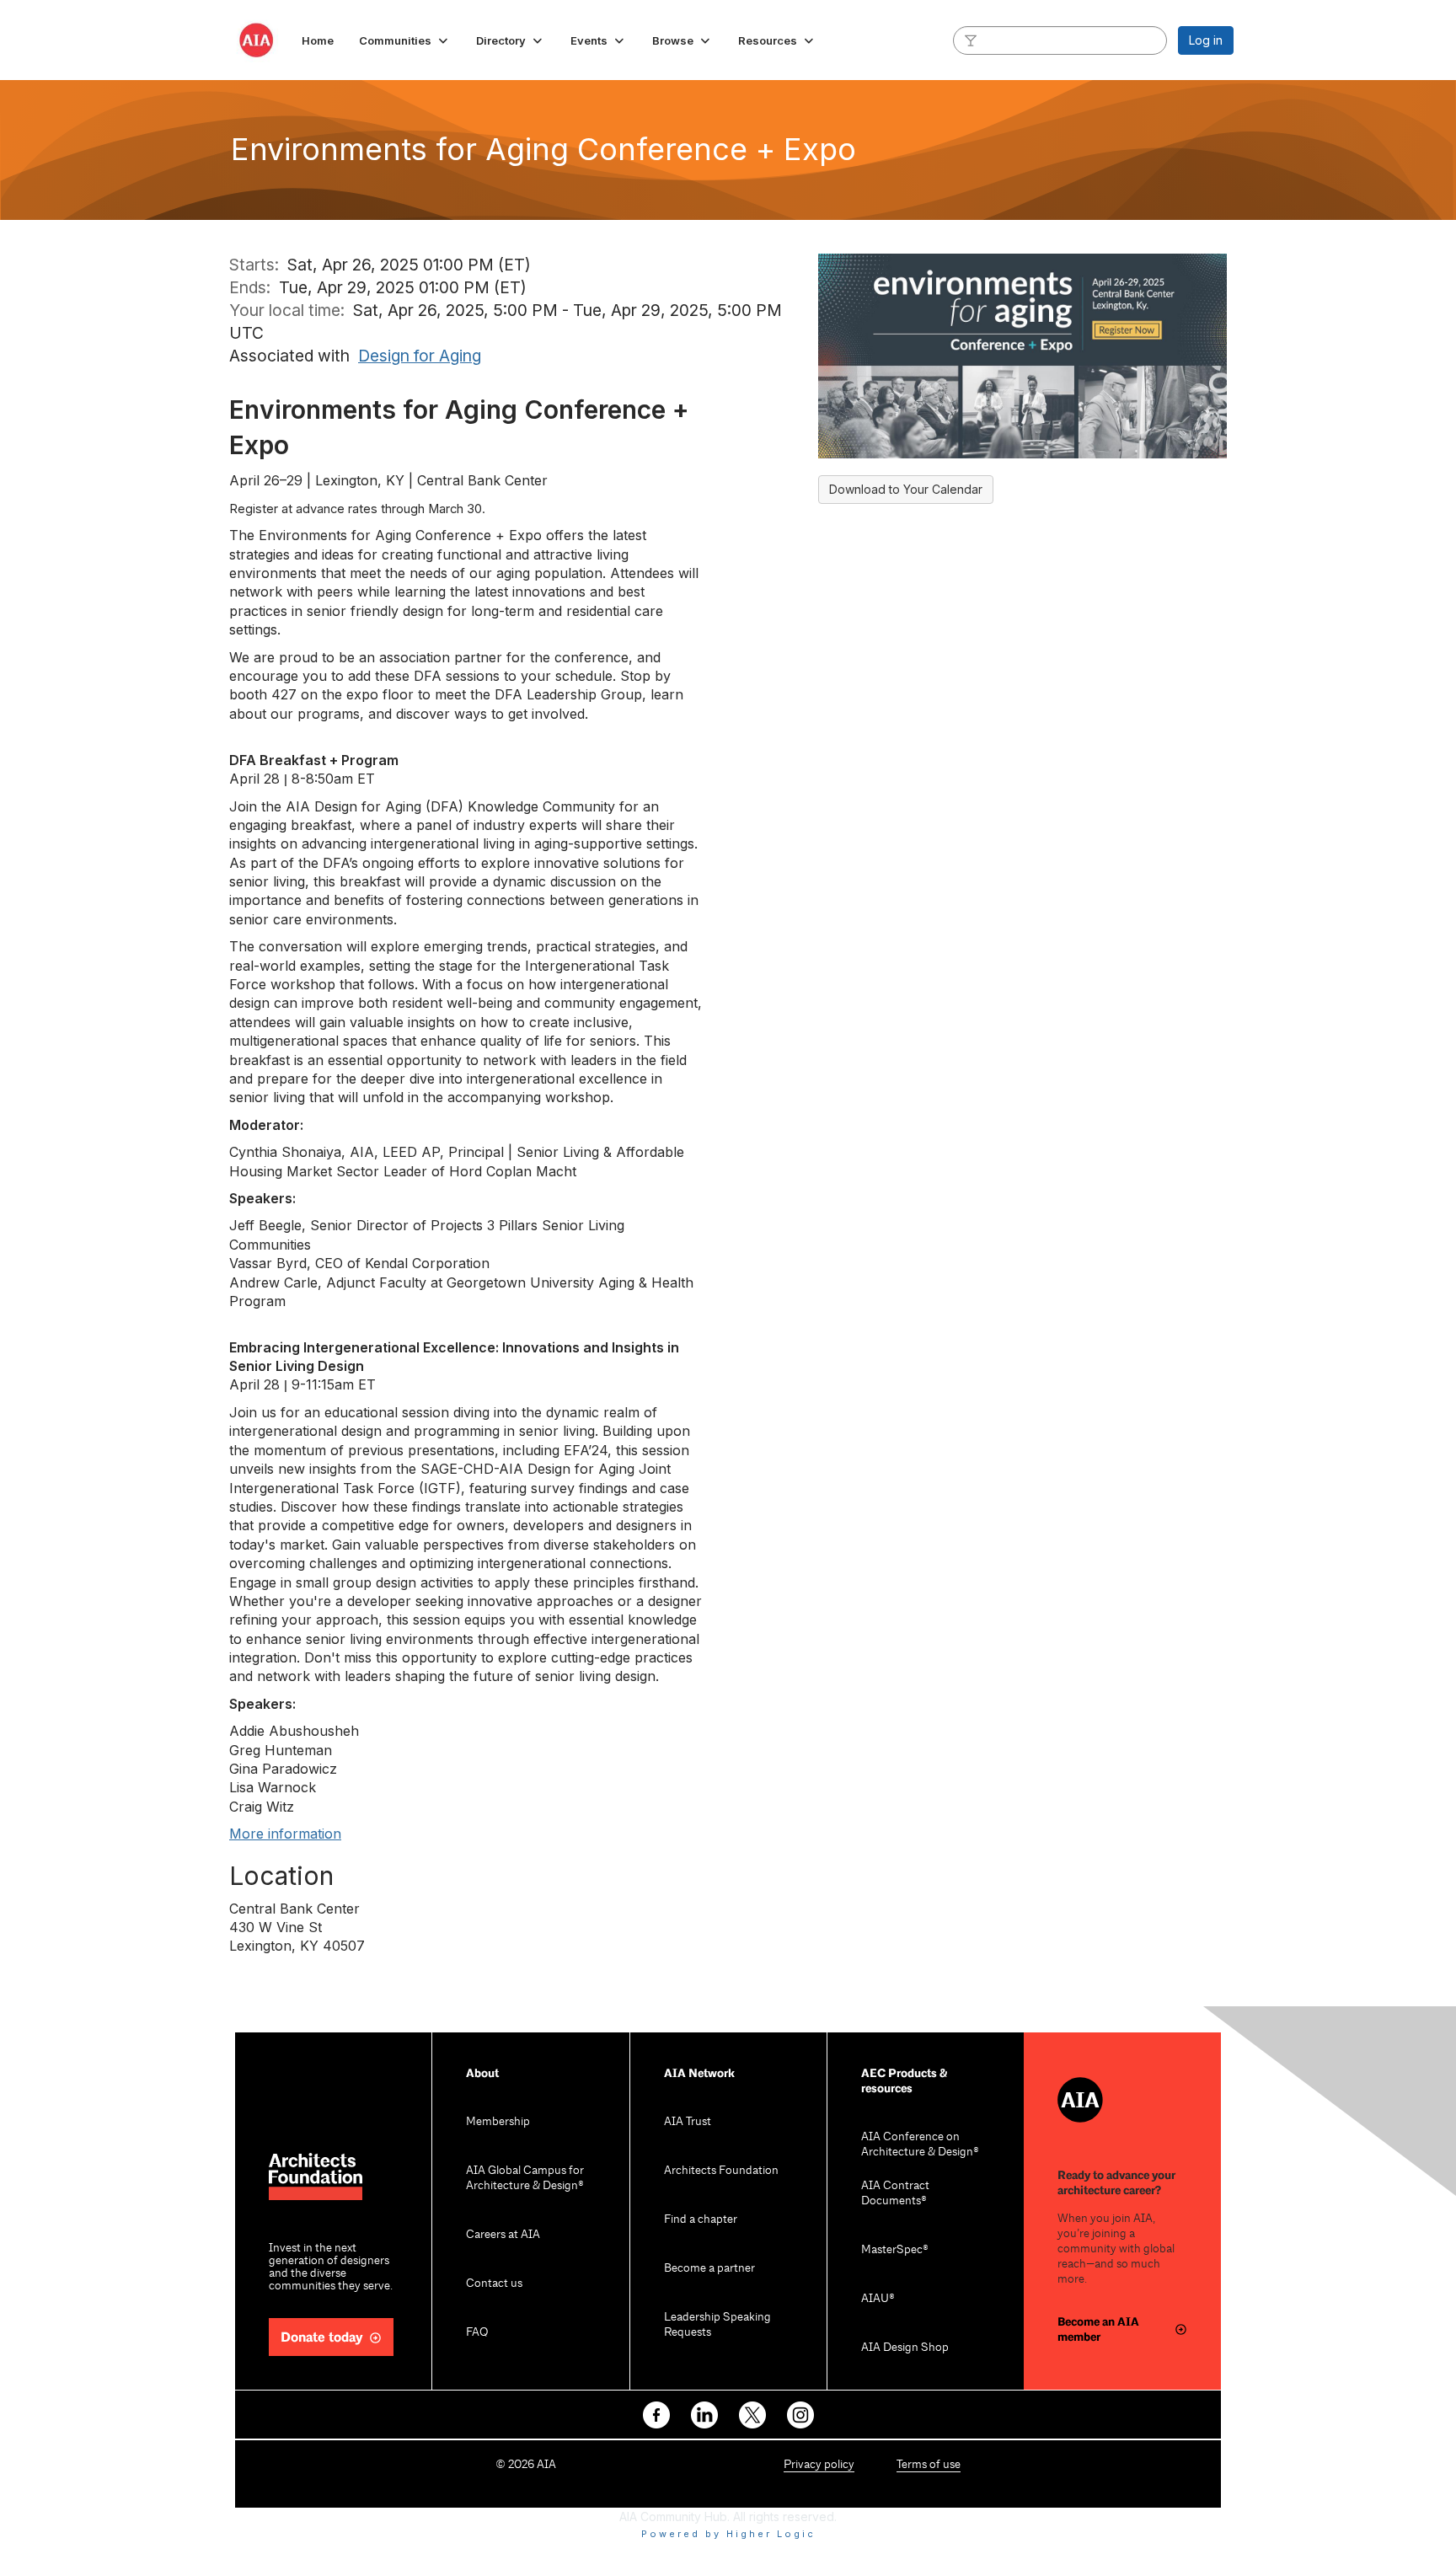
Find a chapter (701, 2220)
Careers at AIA (503, 2235)
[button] (405, 40)
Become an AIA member (1098, 2329)
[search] (971, 40)
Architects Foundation (721, 2171)
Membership (498, 2122)
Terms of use (929, 2465)
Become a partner (709, 2269)
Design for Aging (420, 356)
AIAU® (878, 2299)
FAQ (477, 2333)
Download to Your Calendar (906, 489)
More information (285, 1834)
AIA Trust (688, 2122)
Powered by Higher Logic (728, 2534)
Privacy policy (819, 2465)
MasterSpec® (895, 2250)
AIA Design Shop (905, 2348)
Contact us (494, 2284)
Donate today (322, 2338)
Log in (1206, 40)
